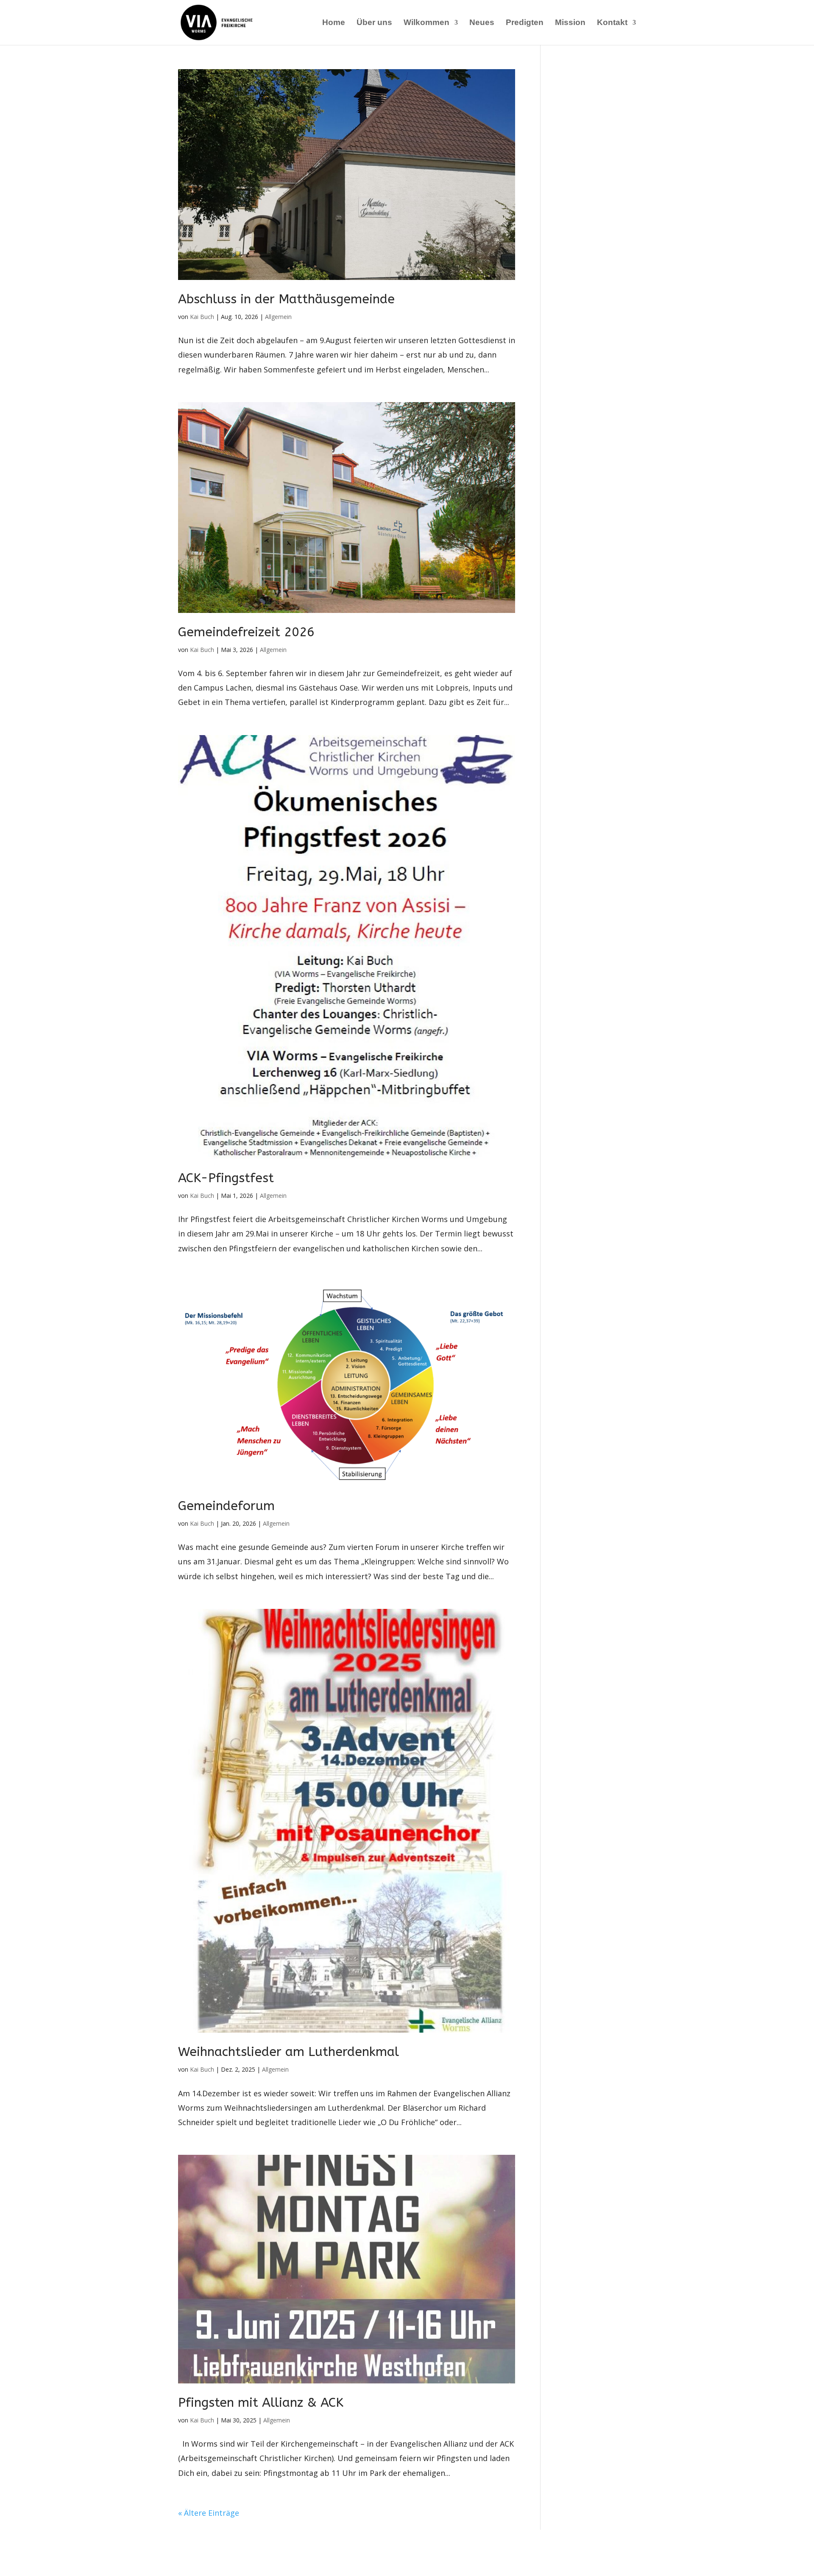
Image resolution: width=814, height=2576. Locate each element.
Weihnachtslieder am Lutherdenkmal (289, 2052)
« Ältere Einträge (209, 2513)
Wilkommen (427, 23)
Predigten (525, 23)
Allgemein (278, 317)
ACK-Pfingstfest (226, 1178)
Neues (482, 23)
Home (334, 23)
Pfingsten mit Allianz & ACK (261, 2403)
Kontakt (612, 23)
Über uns (374, 23)
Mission (570, 23)
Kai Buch (202, 317)
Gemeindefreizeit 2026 (246, 632)
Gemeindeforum (226, 1506)
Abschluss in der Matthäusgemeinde (286, 299)
